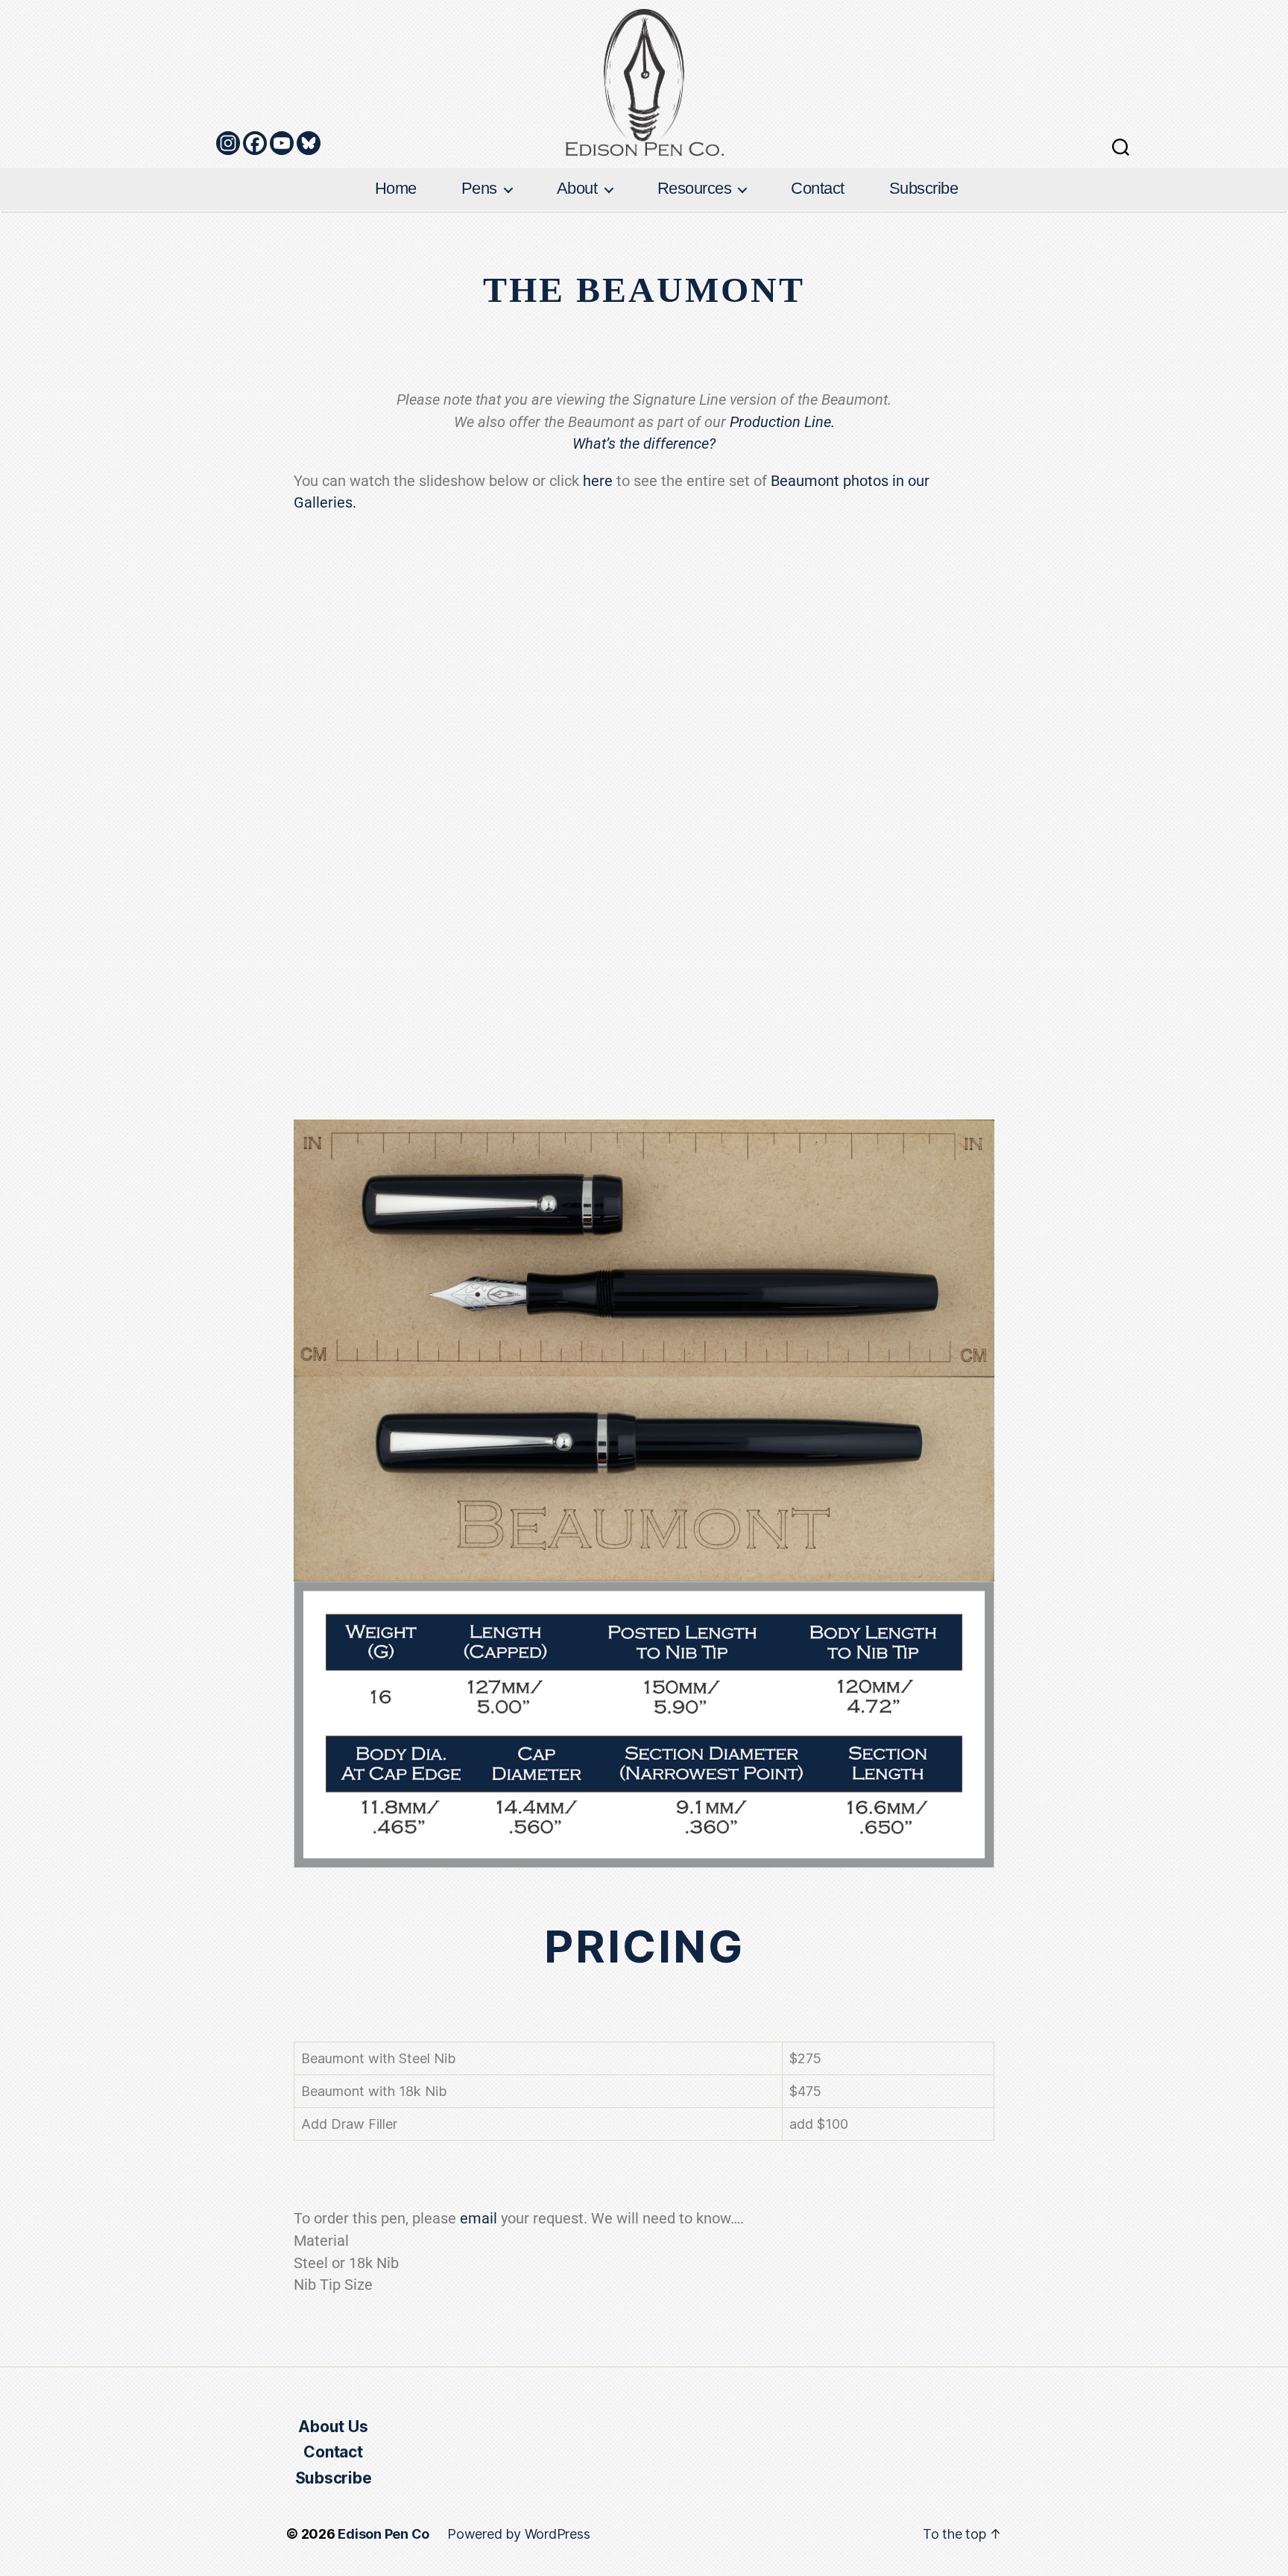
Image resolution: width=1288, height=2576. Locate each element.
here (598, 481)
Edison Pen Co (383, 2534)
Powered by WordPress (518, 2534)
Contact (818, 188)
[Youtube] (282, 143)
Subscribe (924, 188)
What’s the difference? (644, 443)
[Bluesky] (309, 143)
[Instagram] (228, 143)
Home (396, 188)
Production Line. (782, 422)
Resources (695, 188)
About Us (333, 2427)
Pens (479, 188)
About (577, 188)
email (479, 2218)
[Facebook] (255, 143)
